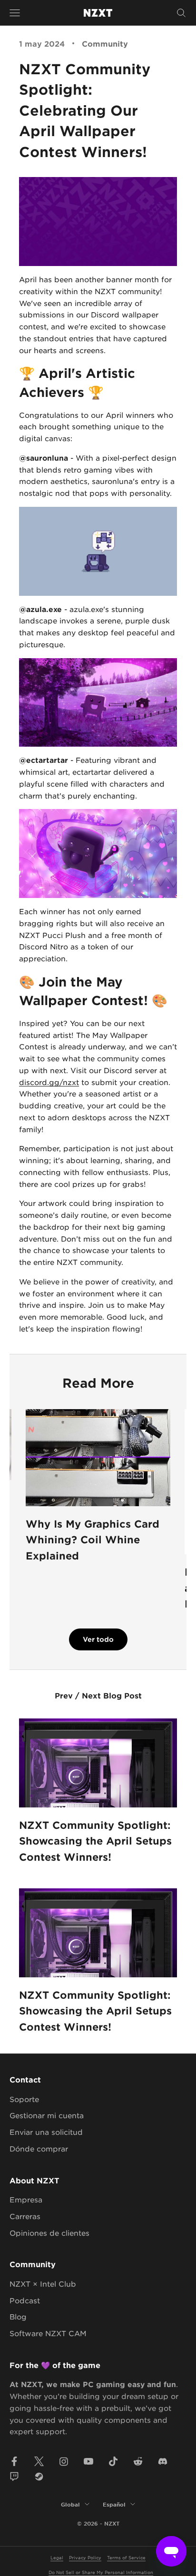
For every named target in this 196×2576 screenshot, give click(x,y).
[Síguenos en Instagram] (64, 2461)
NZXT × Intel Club (43, 2284)
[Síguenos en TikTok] (113, 2461)
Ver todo (98, 1639)
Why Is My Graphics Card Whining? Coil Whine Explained (93, 1540)
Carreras (25, 2216)
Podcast (25, 2300)
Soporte (24, 2099)
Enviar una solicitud (46, 2132)
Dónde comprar (39, 2148)
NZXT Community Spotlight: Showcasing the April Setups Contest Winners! (95, 1841)
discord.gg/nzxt (49, 1082)
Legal (57, 2557)
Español (114, 2504)
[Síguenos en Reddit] (138, 2461)
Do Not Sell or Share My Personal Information (101, 2572)
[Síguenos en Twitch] (14, 2477)
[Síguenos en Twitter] (39, 2461)
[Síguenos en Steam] (39, 2477)
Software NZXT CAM (48, 2333)
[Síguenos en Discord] (163, 2461)
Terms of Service (126, 2557)
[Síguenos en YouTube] (88, 2461)
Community (105, 43)
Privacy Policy (85, 2557)
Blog (18, 2316)
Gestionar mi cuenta (47, 2115)
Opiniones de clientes (49, 2233)
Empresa (26, 2199)
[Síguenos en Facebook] (14, 2461)
